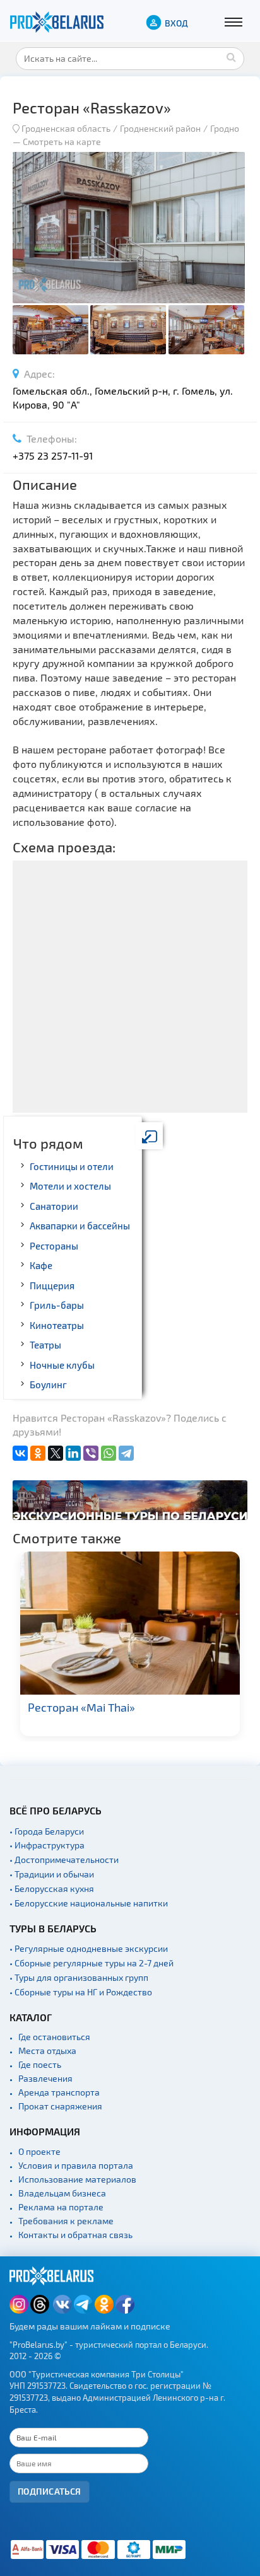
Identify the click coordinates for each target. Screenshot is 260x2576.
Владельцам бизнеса (62, 2193)
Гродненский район (160, 128)
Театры (45, 1345)
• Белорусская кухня (52, 1888)
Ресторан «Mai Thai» (81, 1707)
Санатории (54, 1206)
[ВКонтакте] (20, 1453)
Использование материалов (77, 2179)
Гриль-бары (57, 1305)
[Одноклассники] (38, 1453)
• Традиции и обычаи (52, 1874)
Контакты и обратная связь (75, 2235)
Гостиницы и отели (72, 1166)
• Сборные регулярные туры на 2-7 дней (92, 1963)
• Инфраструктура (47, 1845)
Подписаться (50, 2491)
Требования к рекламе (66, 2221)
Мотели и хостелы (70, 1186)
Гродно (225, 128)
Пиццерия (52, 1285)
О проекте (39, 2151)
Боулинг (48, 1384)
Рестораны (54, 1246)
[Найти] (232, 57)
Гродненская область (66, 128)
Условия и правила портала (76, 2165)
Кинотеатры (57, 1325)
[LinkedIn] (73, 1453)
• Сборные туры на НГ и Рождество (81, 1992)
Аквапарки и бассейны (80, 1226)
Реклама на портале (61, 2207)
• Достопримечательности (64, 1859)
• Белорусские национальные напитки (89, 1903)
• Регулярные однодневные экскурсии (89, 1948)
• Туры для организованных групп (79, 1977)
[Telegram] (126, 1453)
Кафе (41, 1265)
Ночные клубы (62, 1365)
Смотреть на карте (62, 142)
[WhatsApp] (109, 1453)
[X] (56, 1453)
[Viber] (91, 1453)
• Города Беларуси (47, 1831)
